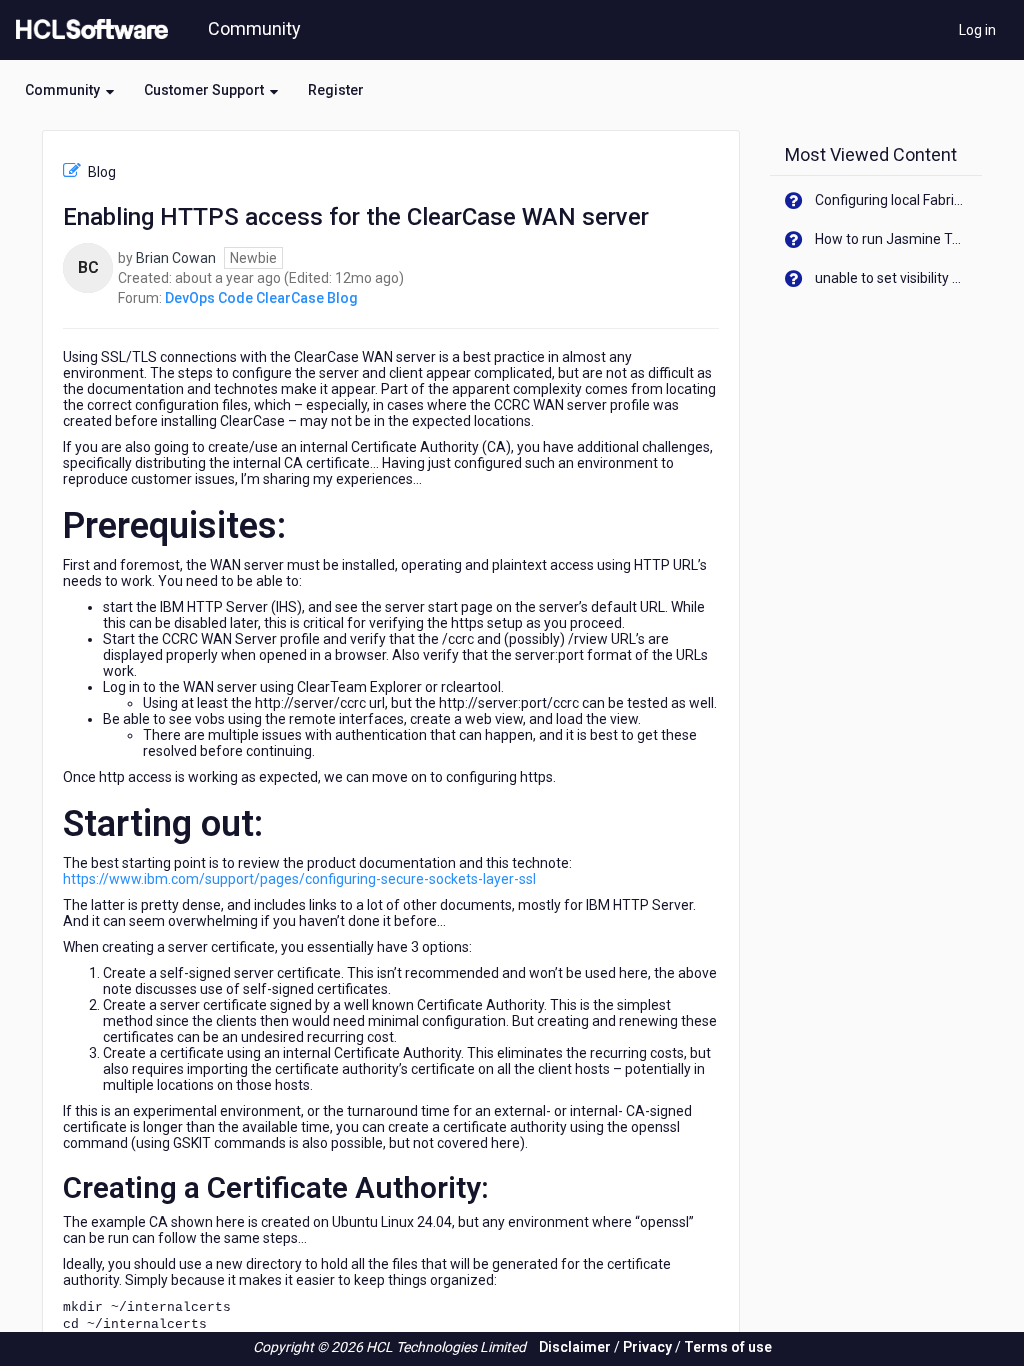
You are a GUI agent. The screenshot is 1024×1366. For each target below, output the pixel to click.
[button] (69, 90)
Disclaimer (575, 1347)
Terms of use (728, 1347)
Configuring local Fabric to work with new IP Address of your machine (891, 200)
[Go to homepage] (88, 30)
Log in (977, 30)
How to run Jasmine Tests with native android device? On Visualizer (891, 239)
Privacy (647, 1347)
